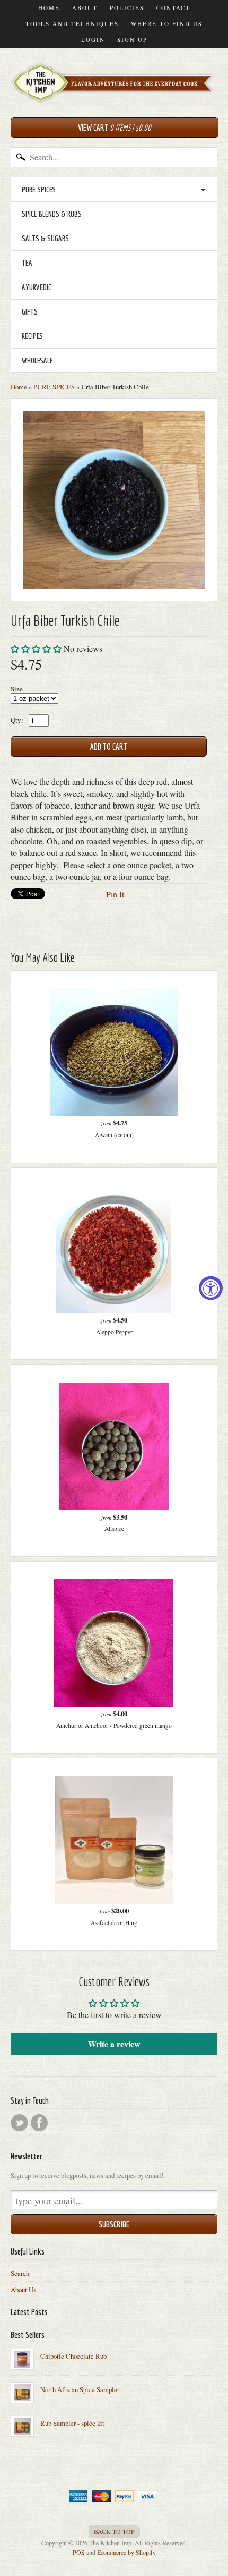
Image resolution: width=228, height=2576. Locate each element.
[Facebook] (39, 2123)
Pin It (115, 894)
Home (49, 8)
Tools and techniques (72, 24)
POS (79, 2552)
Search (20, 2273)
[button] (36, 649)
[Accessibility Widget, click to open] (211, 1288)
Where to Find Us (167, 24)
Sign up (132, 40)
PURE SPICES (39, 189)
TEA (27, 263)
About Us (23, 2290)
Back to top (114, 2531)
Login (93, 40)
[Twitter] (19, 2123)
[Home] (114, 91)
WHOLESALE (37, 361)
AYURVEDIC (37, 287)
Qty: (17, 720)
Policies (127, 8)
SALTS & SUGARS (45, 238)
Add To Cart (109, 747)
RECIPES (32, 336)
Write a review (114, 2044)
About (85, 8)
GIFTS (30, 312)
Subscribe (114, 2224)
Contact (173, 8)
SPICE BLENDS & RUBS (52, 214)
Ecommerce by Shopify (126, 2552)
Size (17, 689)
